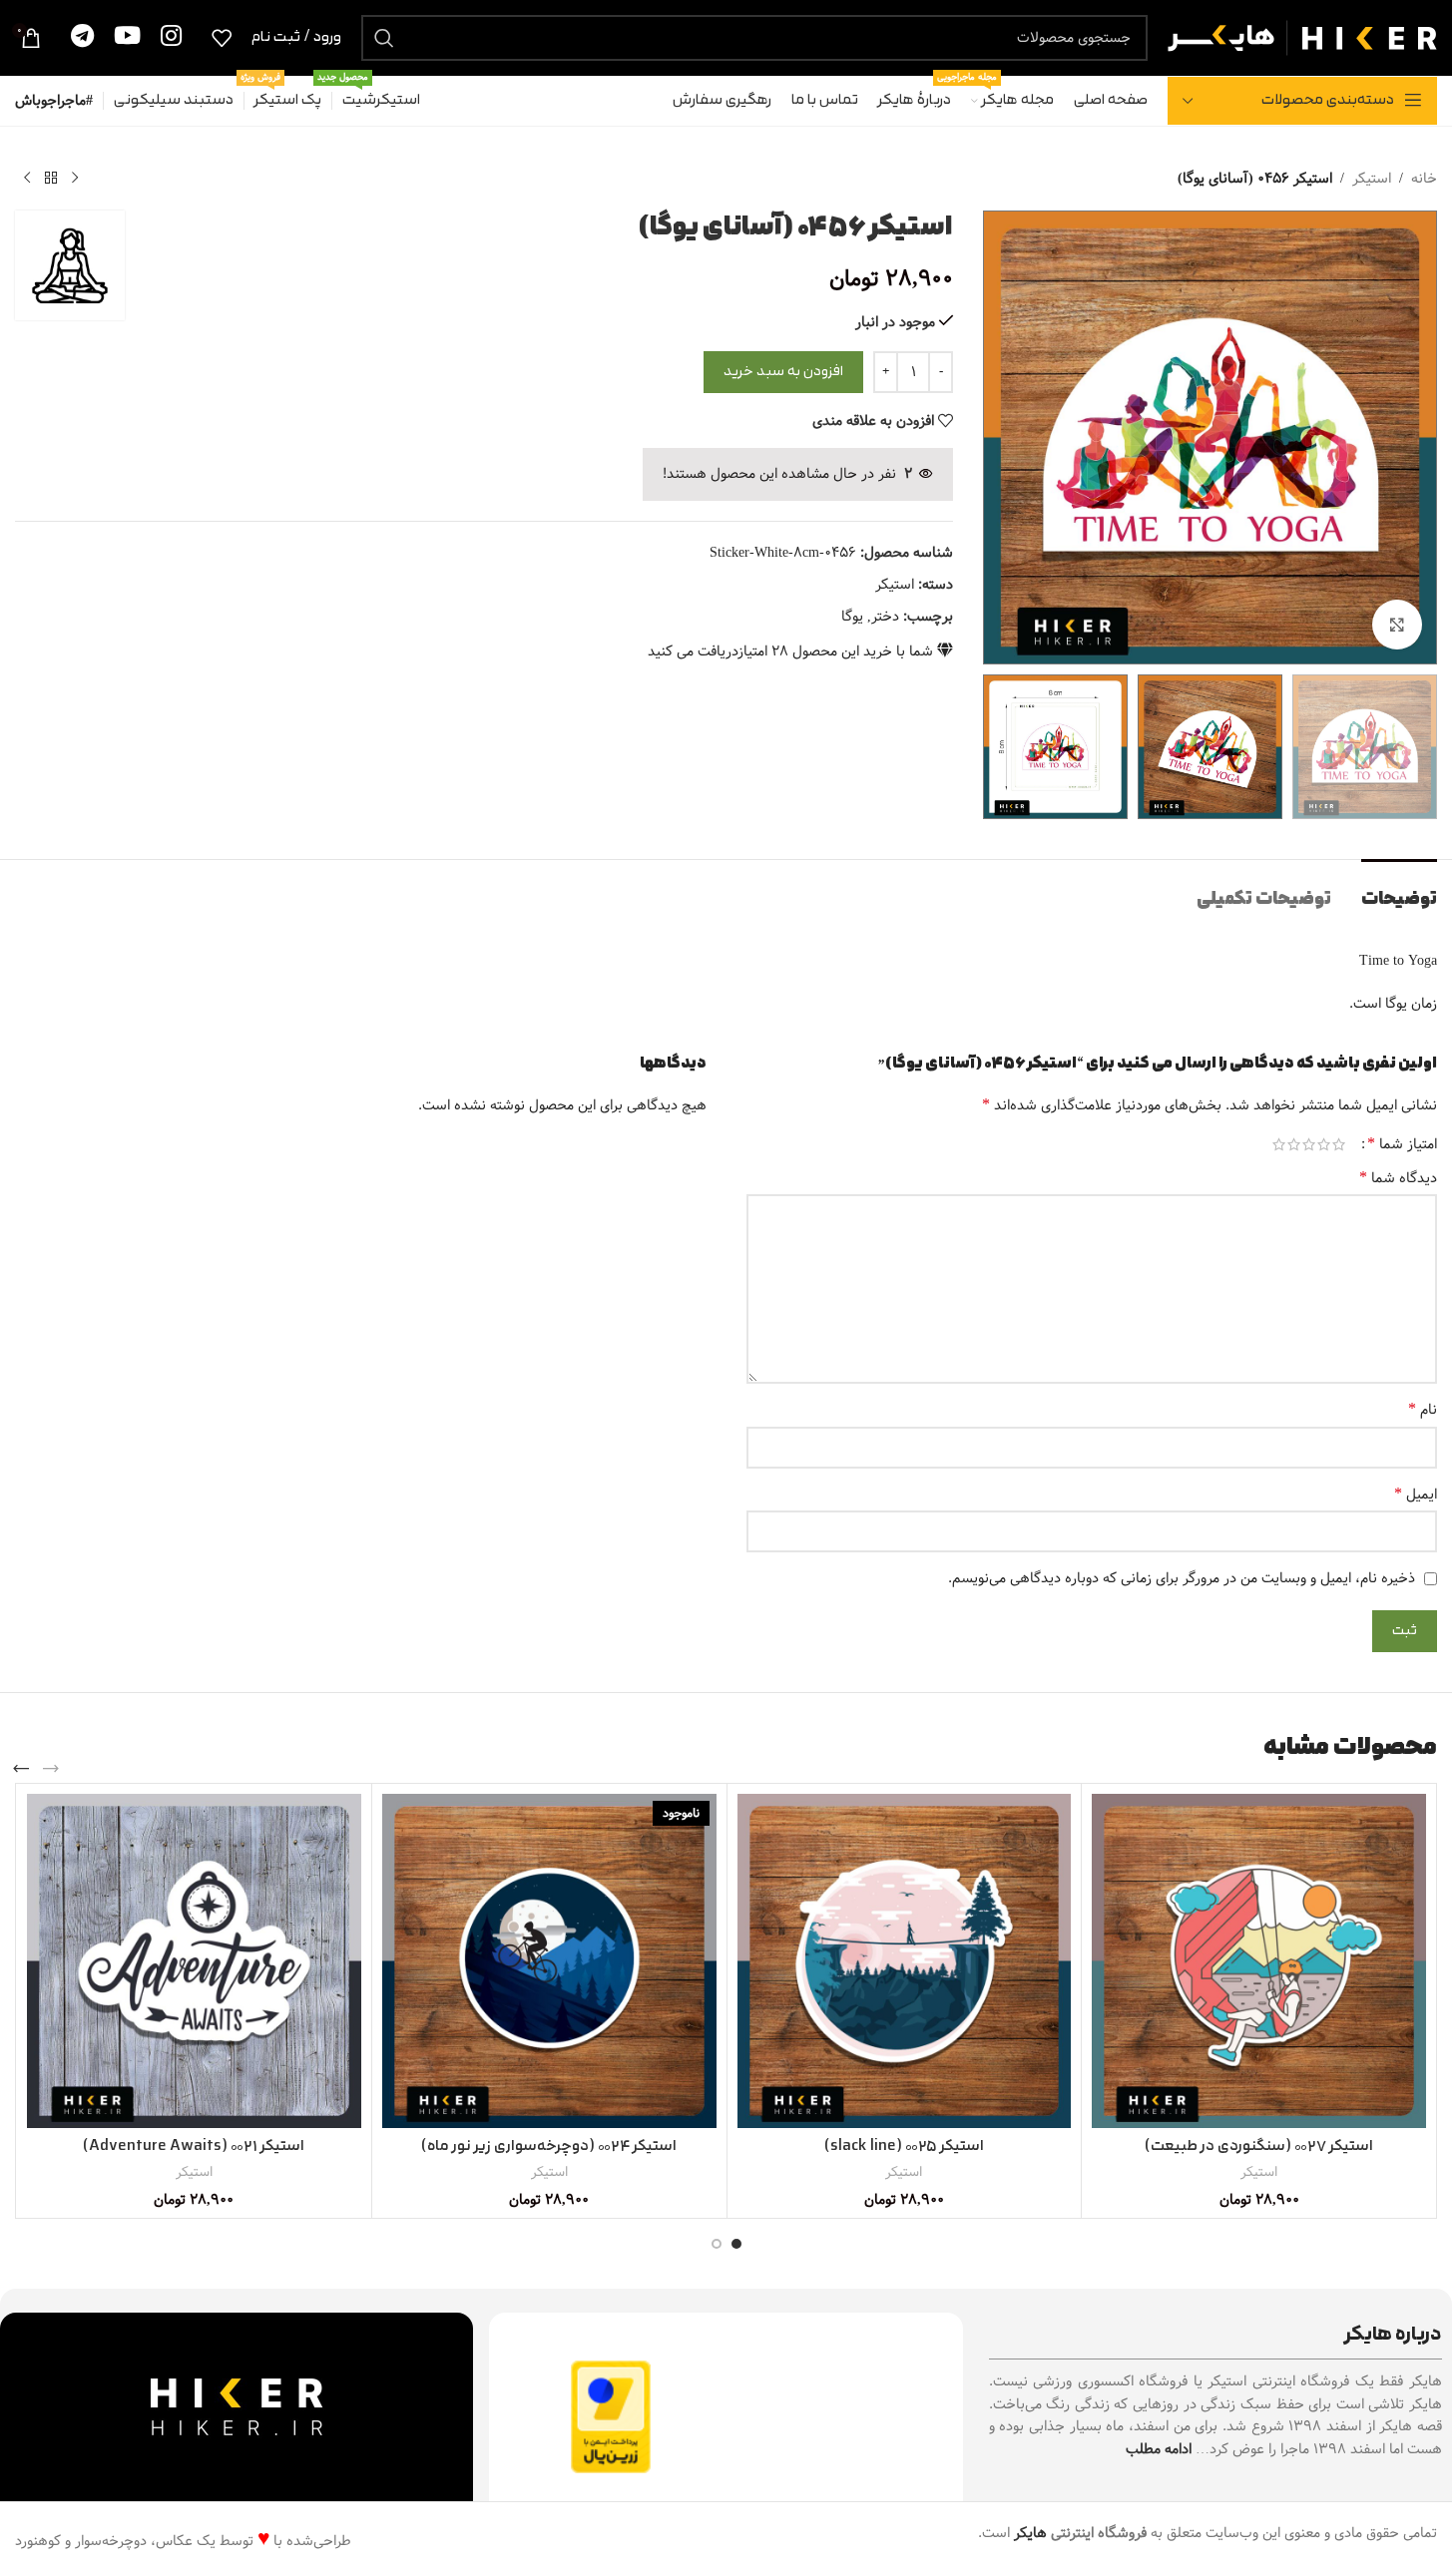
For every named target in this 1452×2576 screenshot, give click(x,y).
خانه (1424, 179)
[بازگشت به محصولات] (51, 179)
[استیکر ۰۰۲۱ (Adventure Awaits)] (194, 1961)
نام (1423, 1410)
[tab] (1399, 889)
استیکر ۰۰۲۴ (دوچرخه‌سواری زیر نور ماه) (549, 2147)
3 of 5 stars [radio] (1309, 1144)
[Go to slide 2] (717, 2244)
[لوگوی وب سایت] (1302, 37)
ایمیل (1416, 1495)
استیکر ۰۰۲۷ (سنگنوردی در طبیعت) (1259, 2147)
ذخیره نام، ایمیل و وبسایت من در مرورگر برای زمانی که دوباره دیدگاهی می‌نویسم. (1182, 1578)
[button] (51, 1769)
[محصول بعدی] (27, 179)
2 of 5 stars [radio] (1324, 1144)
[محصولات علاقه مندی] (222, 38)
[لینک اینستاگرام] (171, 37)
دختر (885, 617)
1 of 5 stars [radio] (1339, 1144)
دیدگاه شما (1398, 1178)
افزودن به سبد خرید (783, 372)
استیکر (1372, 179)
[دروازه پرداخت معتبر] (611, 2416)
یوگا (852, 617)
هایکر (1030, 2533)
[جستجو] (384, 38)
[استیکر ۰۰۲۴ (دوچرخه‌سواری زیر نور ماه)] (549, 1961)
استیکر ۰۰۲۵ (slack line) (904, 2147)
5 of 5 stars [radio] (1279, 1144)
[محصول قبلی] (75, 179)
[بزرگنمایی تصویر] (1397, 625)
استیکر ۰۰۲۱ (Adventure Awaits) (194, 2147)
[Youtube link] (127, 37)
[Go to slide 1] (736, 2244)
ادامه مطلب (1159, 2449)
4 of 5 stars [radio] (1294, 1144)
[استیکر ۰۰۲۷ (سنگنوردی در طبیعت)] (1259, 1961)
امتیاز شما (1402, 1144)
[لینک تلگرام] (82, 37)
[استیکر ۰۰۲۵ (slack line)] (905, 1961)
